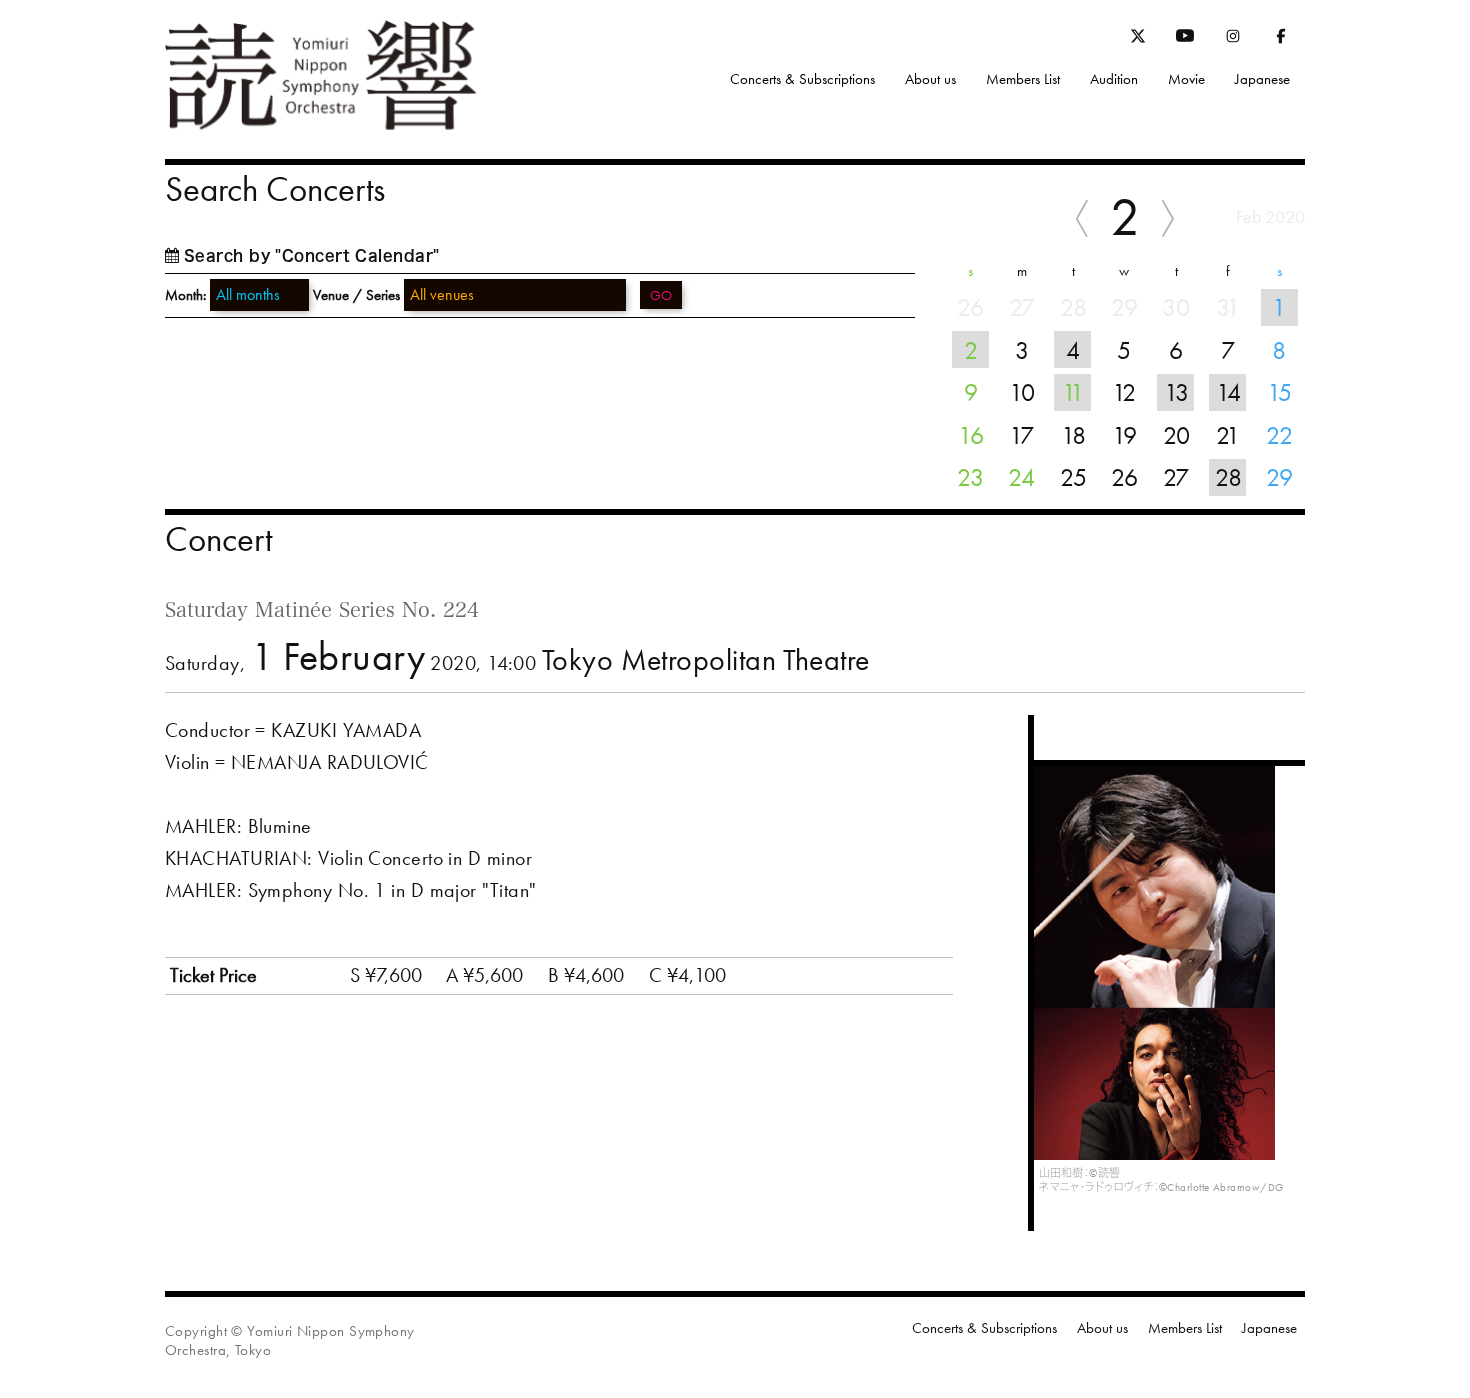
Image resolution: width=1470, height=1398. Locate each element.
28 (1228, 477)
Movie (1186, 79)
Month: (185, 295)
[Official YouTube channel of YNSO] (1185, 40)
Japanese (1262, 79)
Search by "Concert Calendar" (312, 255)
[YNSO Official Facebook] (1281, 40)
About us (930, 79)
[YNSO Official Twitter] (1138, 39)
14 (1228, 392)
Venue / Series (356, 295)
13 (1176, 392)
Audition (1114, 79)
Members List (1023, 79)
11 (1073, 392)
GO (661, 295)
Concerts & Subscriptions (802, 79)
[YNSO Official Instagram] (1233, 40)
